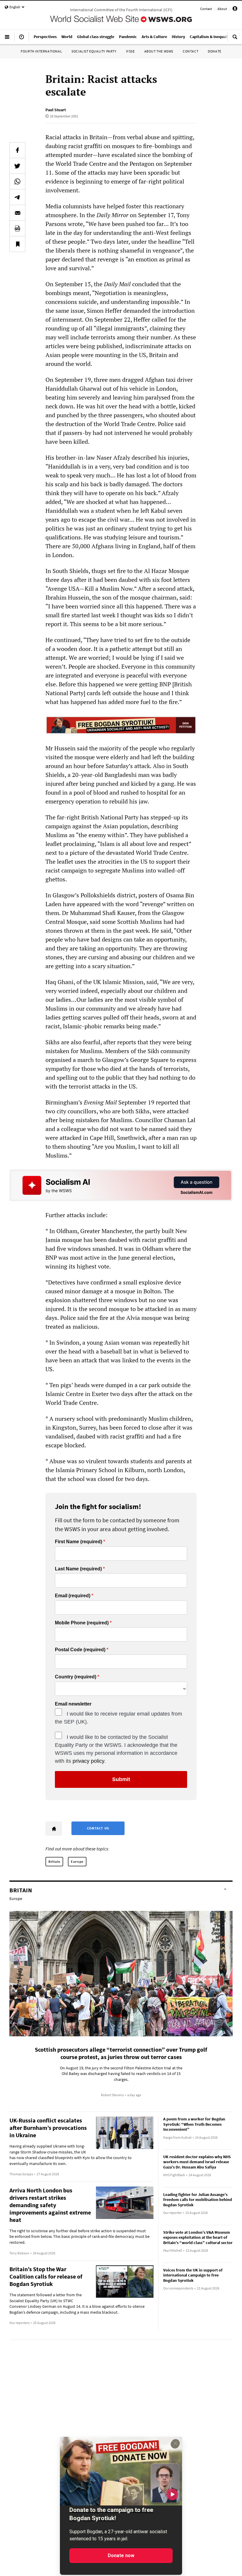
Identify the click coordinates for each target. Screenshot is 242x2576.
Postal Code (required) (80, 1650)
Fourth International (41, 51)
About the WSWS (159, 51)
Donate (215, 51)
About (222, 9)
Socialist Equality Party (94, 51)
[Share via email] (17, 213)
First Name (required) (79, 1542)
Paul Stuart (56, 110)
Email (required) (73, 1596)
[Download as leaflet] (17, 228)
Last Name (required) (78, 1569)
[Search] (235, 39)
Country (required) (76, 1677)
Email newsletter (73, 1704)
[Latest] (22, 39)
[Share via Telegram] (17, 197)
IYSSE (130, 51)
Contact (206, 9)
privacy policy (88, 1761)
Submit (121, 1779)
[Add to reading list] (17, 244)
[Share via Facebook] (17, 150)
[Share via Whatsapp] (17, 181)
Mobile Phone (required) (82, 1623)
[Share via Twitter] (17, 166)
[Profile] (235, 10)
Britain (54, 1861)
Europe (77, 1861)
